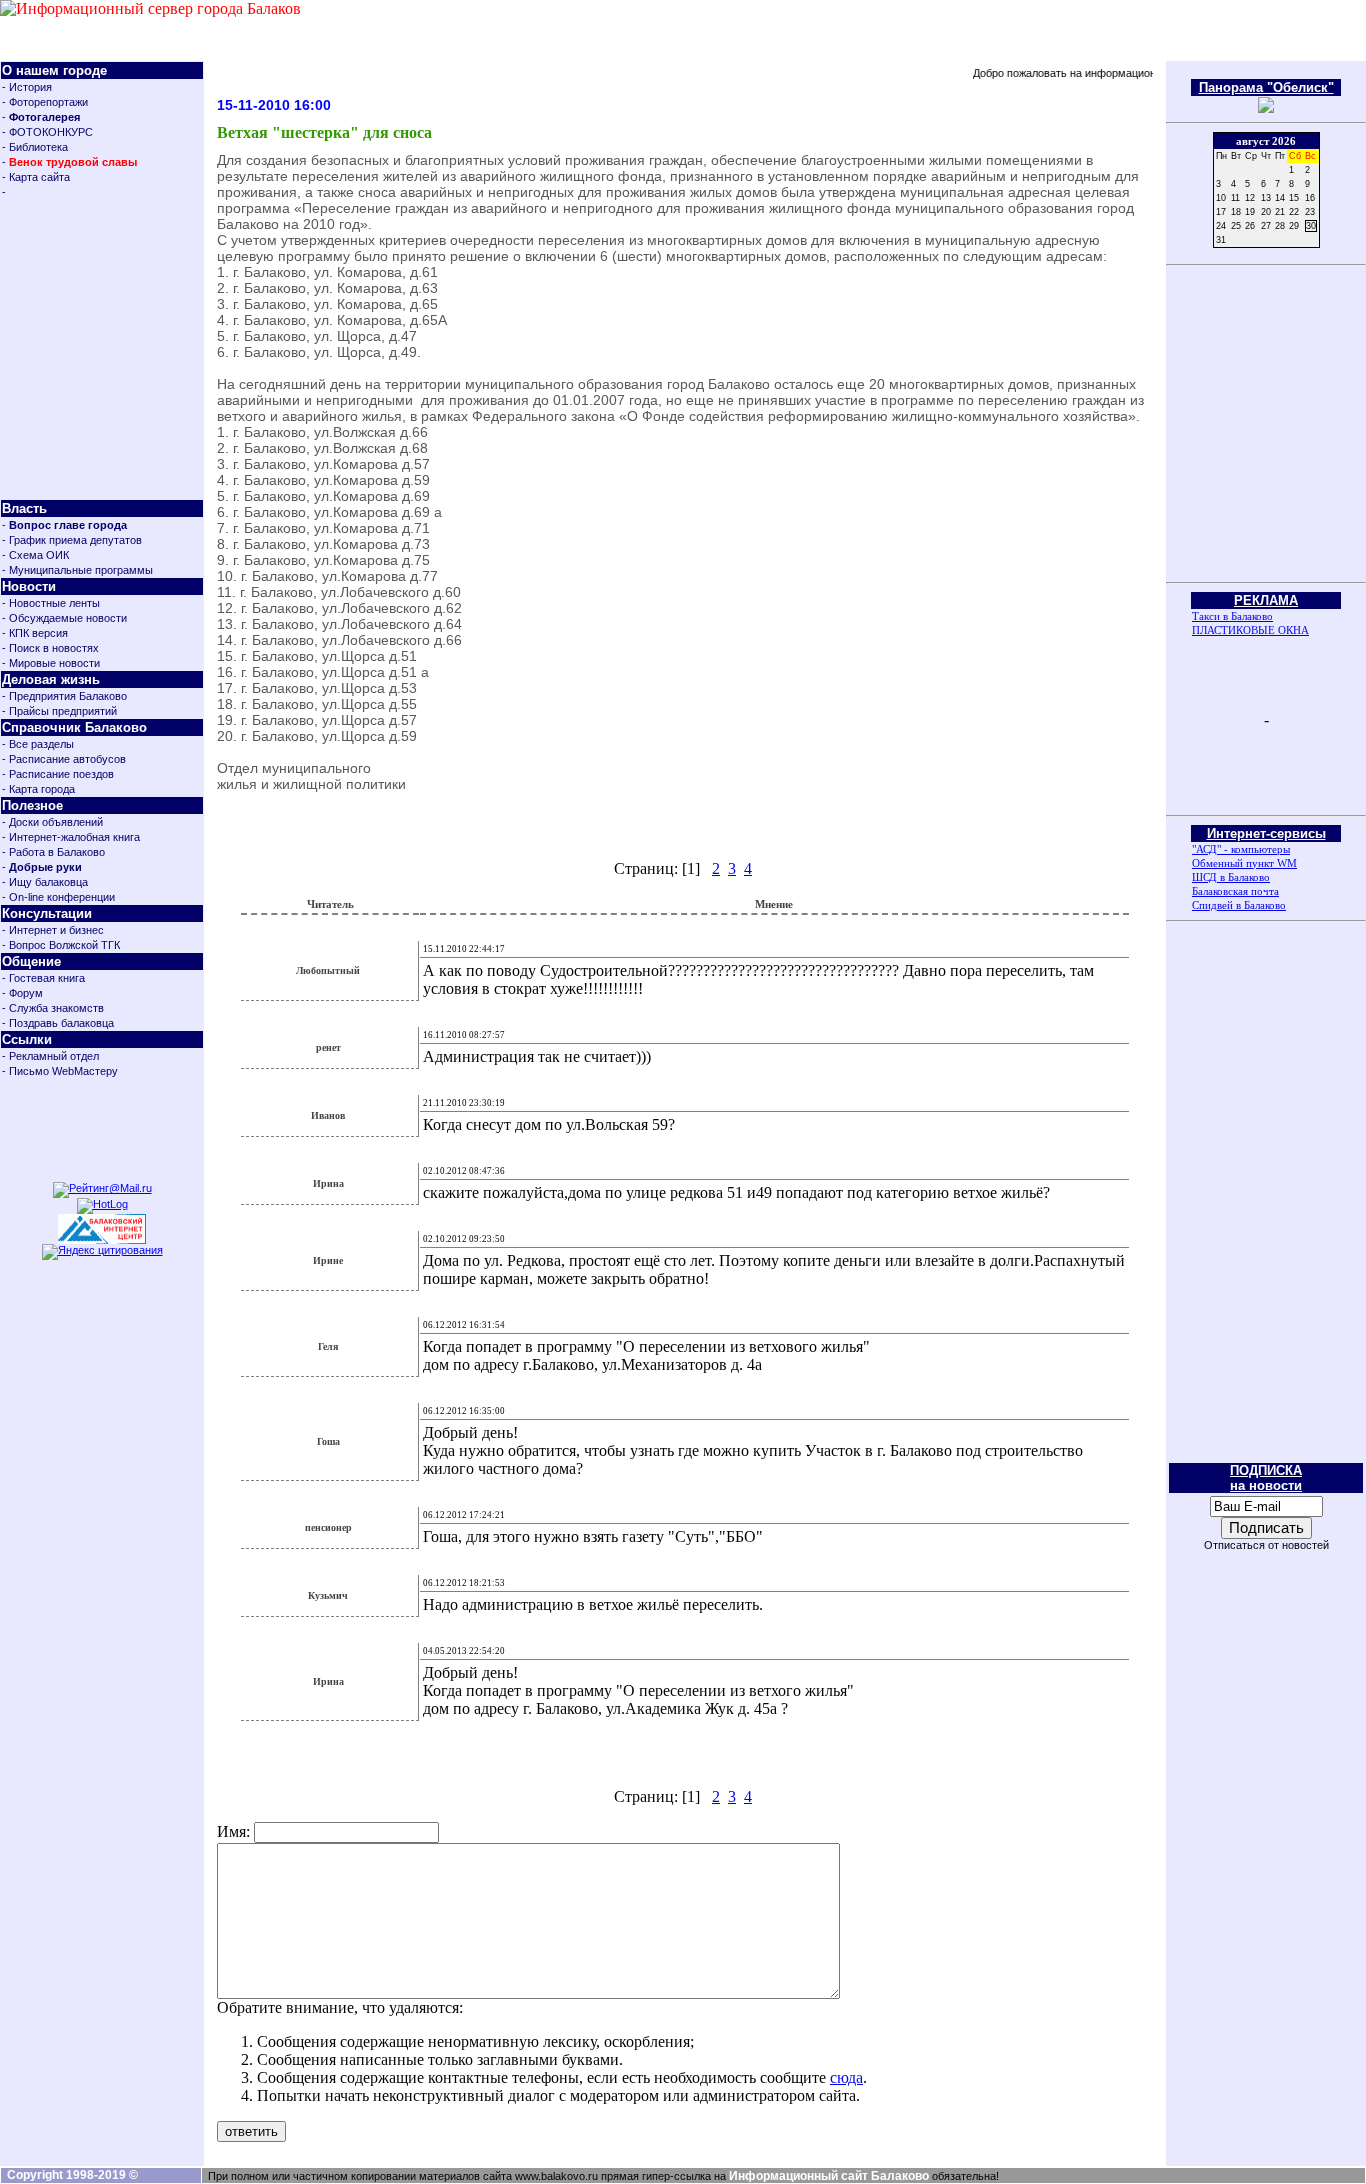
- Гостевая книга (43, 978)
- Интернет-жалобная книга (71, 837)
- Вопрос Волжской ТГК (61, 945)
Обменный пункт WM (1244, 863)
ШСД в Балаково (1231, 877)
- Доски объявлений (52, 822)
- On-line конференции (58, 897)
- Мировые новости (51, 663)
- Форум (22, 993)
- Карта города (38, 789)
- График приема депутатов (72, 540)
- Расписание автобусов (64, 759)
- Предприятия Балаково (64, 696)
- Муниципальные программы (77, 570)
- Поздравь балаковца (58, 1023)
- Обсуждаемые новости (64, 618)
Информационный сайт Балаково (829, 2176)
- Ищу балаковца (45, 882)
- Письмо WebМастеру (60, 1071)
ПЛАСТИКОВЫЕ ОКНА (1250, 630)
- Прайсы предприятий (59, 711)
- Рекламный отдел (50, 1056)
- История (27, 87)
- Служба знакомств (53, 1008)
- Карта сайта (36, 177)
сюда (846, 2077)
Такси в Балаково (1232, 616)
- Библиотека (35, 147)
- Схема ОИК (35, 555)
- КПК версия (35, 633)
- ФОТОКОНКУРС (47, 132)
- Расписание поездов (58, 774)
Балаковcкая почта (1235, 891)
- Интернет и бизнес (53, 930)
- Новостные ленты (51, 603)
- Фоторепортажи (45, 102)
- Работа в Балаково (53, 852)
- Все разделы (38, 744)
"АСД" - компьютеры (1241, 849)
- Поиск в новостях (50, 648)
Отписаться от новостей (1266, 1545)
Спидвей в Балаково (1239, 905)
